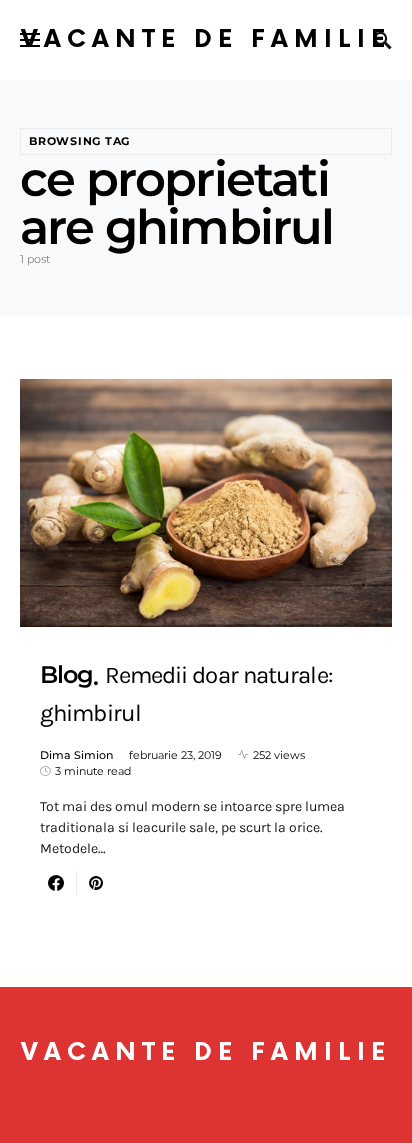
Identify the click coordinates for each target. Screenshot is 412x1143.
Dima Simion (76, 755)
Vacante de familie (206, 39)
